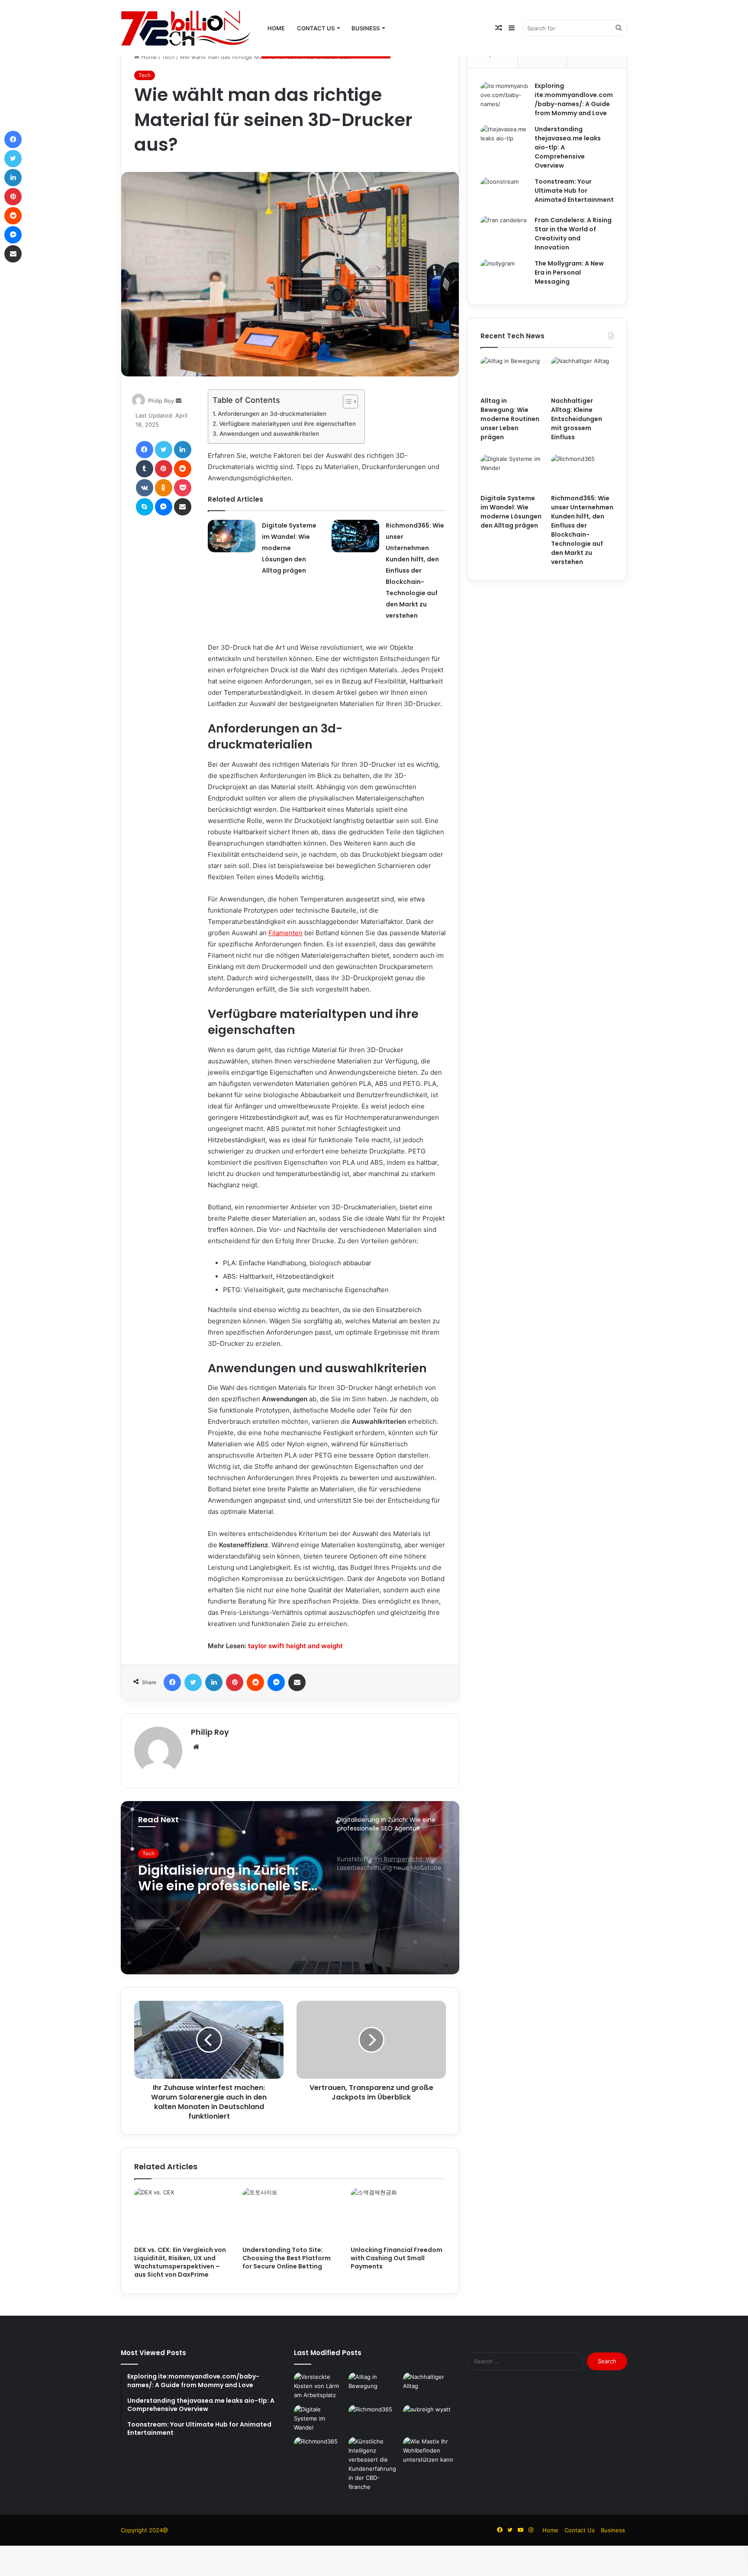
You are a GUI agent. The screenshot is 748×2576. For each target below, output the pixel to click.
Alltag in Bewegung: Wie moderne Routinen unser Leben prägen (510, 419)
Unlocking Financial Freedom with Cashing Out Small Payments (397, 2258)
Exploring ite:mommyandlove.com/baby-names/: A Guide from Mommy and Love (574, 99)
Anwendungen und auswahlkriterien (269, 434)
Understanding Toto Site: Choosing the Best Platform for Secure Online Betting (287, 2258)
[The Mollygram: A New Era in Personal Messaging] (504, 275)
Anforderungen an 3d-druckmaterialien (272, 414)
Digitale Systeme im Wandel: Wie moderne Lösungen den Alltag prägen (289, 548)
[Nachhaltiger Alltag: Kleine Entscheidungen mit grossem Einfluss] (582, 374)
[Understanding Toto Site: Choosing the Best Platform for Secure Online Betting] (290, 2215)
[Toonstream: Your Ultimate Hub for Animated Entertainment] (504, 193)
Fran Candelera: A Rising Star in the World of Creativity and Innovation (573, 234)
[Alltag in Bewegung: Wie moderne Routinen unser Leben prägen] (512, 374)
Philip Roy (161, 401)
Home (276, 28)
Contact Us (316, 28)
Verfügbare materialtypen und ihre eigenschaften (287, 424)
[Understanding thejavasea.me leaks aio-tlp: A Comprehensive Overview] (504, 141)
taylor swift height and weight (295, 1646)
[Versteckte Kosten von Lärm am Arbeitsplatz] (319, 2387)
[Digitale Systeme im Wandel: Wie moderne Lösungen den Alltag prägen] (232, 536)
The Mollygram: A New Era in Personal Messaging (569, 272)
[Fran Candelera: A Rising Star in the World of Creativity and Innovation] (504, 232)
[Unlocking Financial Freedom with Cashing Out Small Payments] (398, 2215)
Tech (168, 57)
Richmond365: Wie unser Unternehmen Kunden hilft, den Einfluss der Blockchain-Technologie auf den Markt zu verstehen (415, 570)
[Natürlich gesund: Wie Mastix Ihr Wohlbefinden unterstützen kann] (429, 2451)
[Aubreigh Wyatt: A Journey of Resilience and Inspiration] (429, 2419)
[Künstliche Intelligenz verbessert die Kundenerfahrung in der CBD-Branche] (374, 2464)
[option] (290, 1888)
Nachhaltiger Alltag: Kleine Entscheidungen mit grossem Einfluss (577, 419)
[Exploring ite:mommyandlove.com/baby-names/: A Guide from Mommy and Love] (504, 98)
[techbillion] (186, 28)
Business (366, 28)
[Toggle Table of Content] (346, 402)
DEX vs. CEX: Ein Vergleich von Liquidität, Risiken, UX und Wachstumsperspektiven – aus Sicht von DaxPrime (180, 2262)
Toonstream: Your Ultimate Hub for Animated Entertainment (574, 191)
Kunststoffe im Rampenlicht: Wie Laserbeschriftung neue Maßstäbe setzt (216, 1881)
